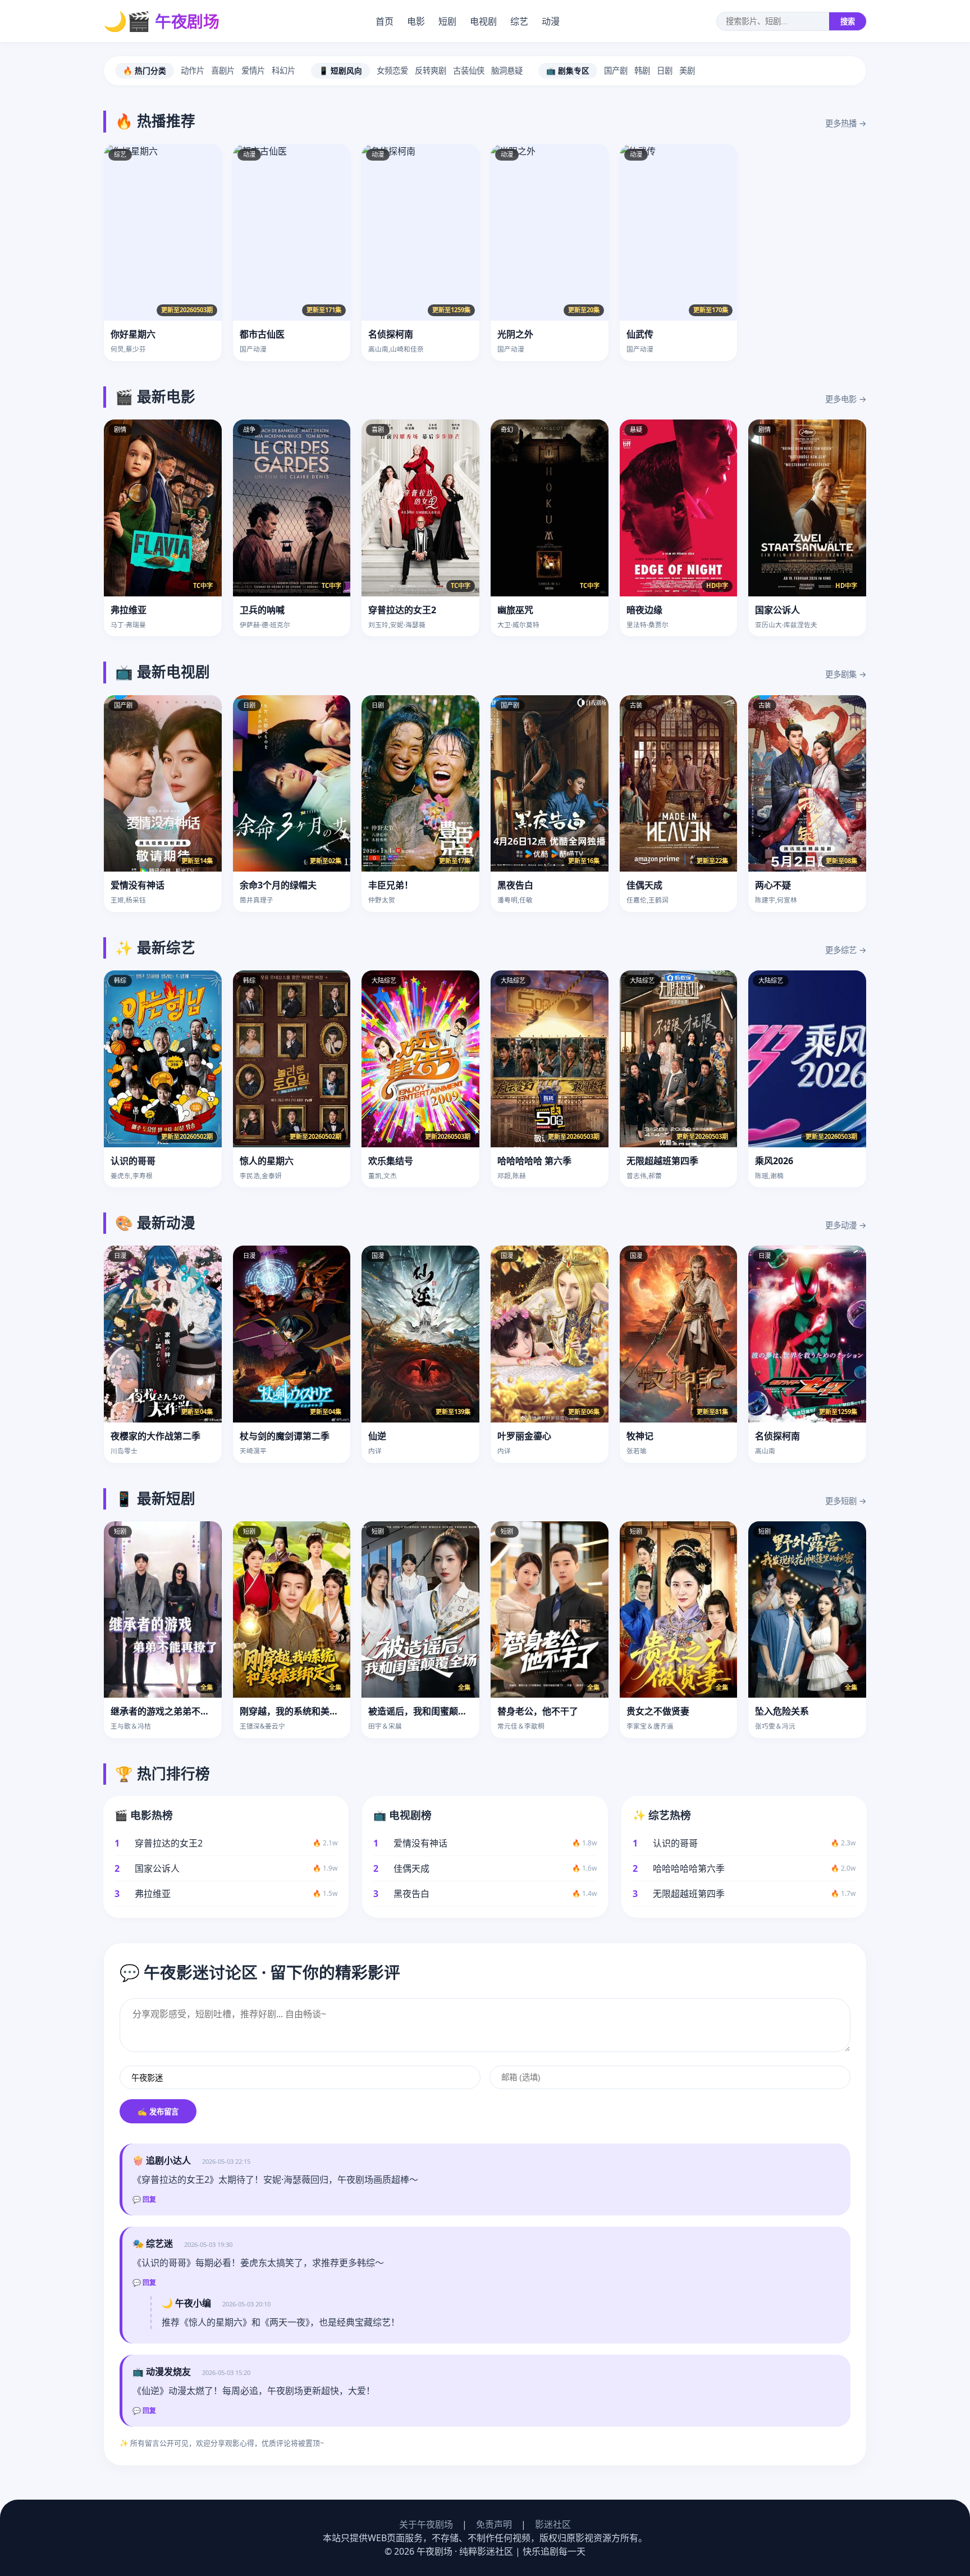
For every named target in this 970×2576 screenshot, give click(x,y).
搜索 (848, 22)
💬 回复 (144, 2200)
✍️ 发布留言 (158, 2112)
